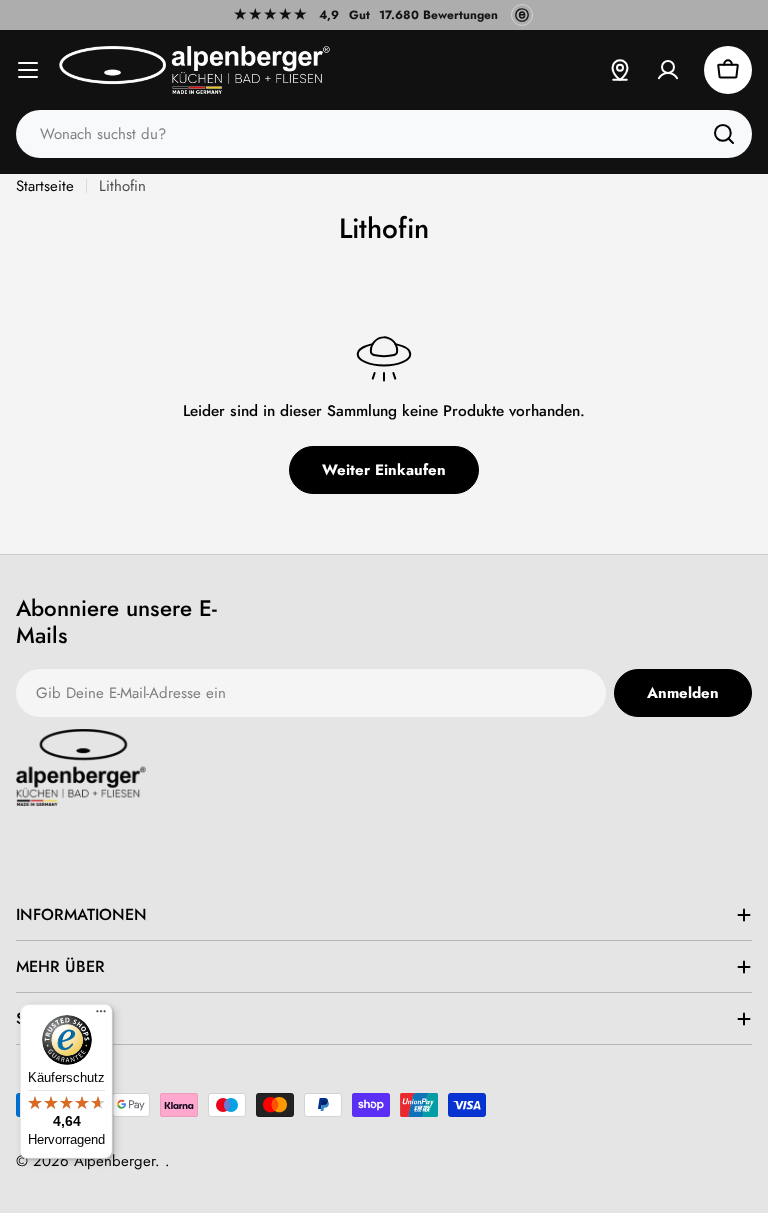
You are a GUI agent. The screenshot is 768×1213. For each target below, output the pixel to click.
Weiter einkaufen (384, 470)
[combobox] (384, 134)
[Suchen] (724, 134)
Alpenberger (114, 1161)
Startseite (45, 186)
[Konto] (668, 70)
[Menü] (101, 1016)
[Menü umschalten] (28, 70)
